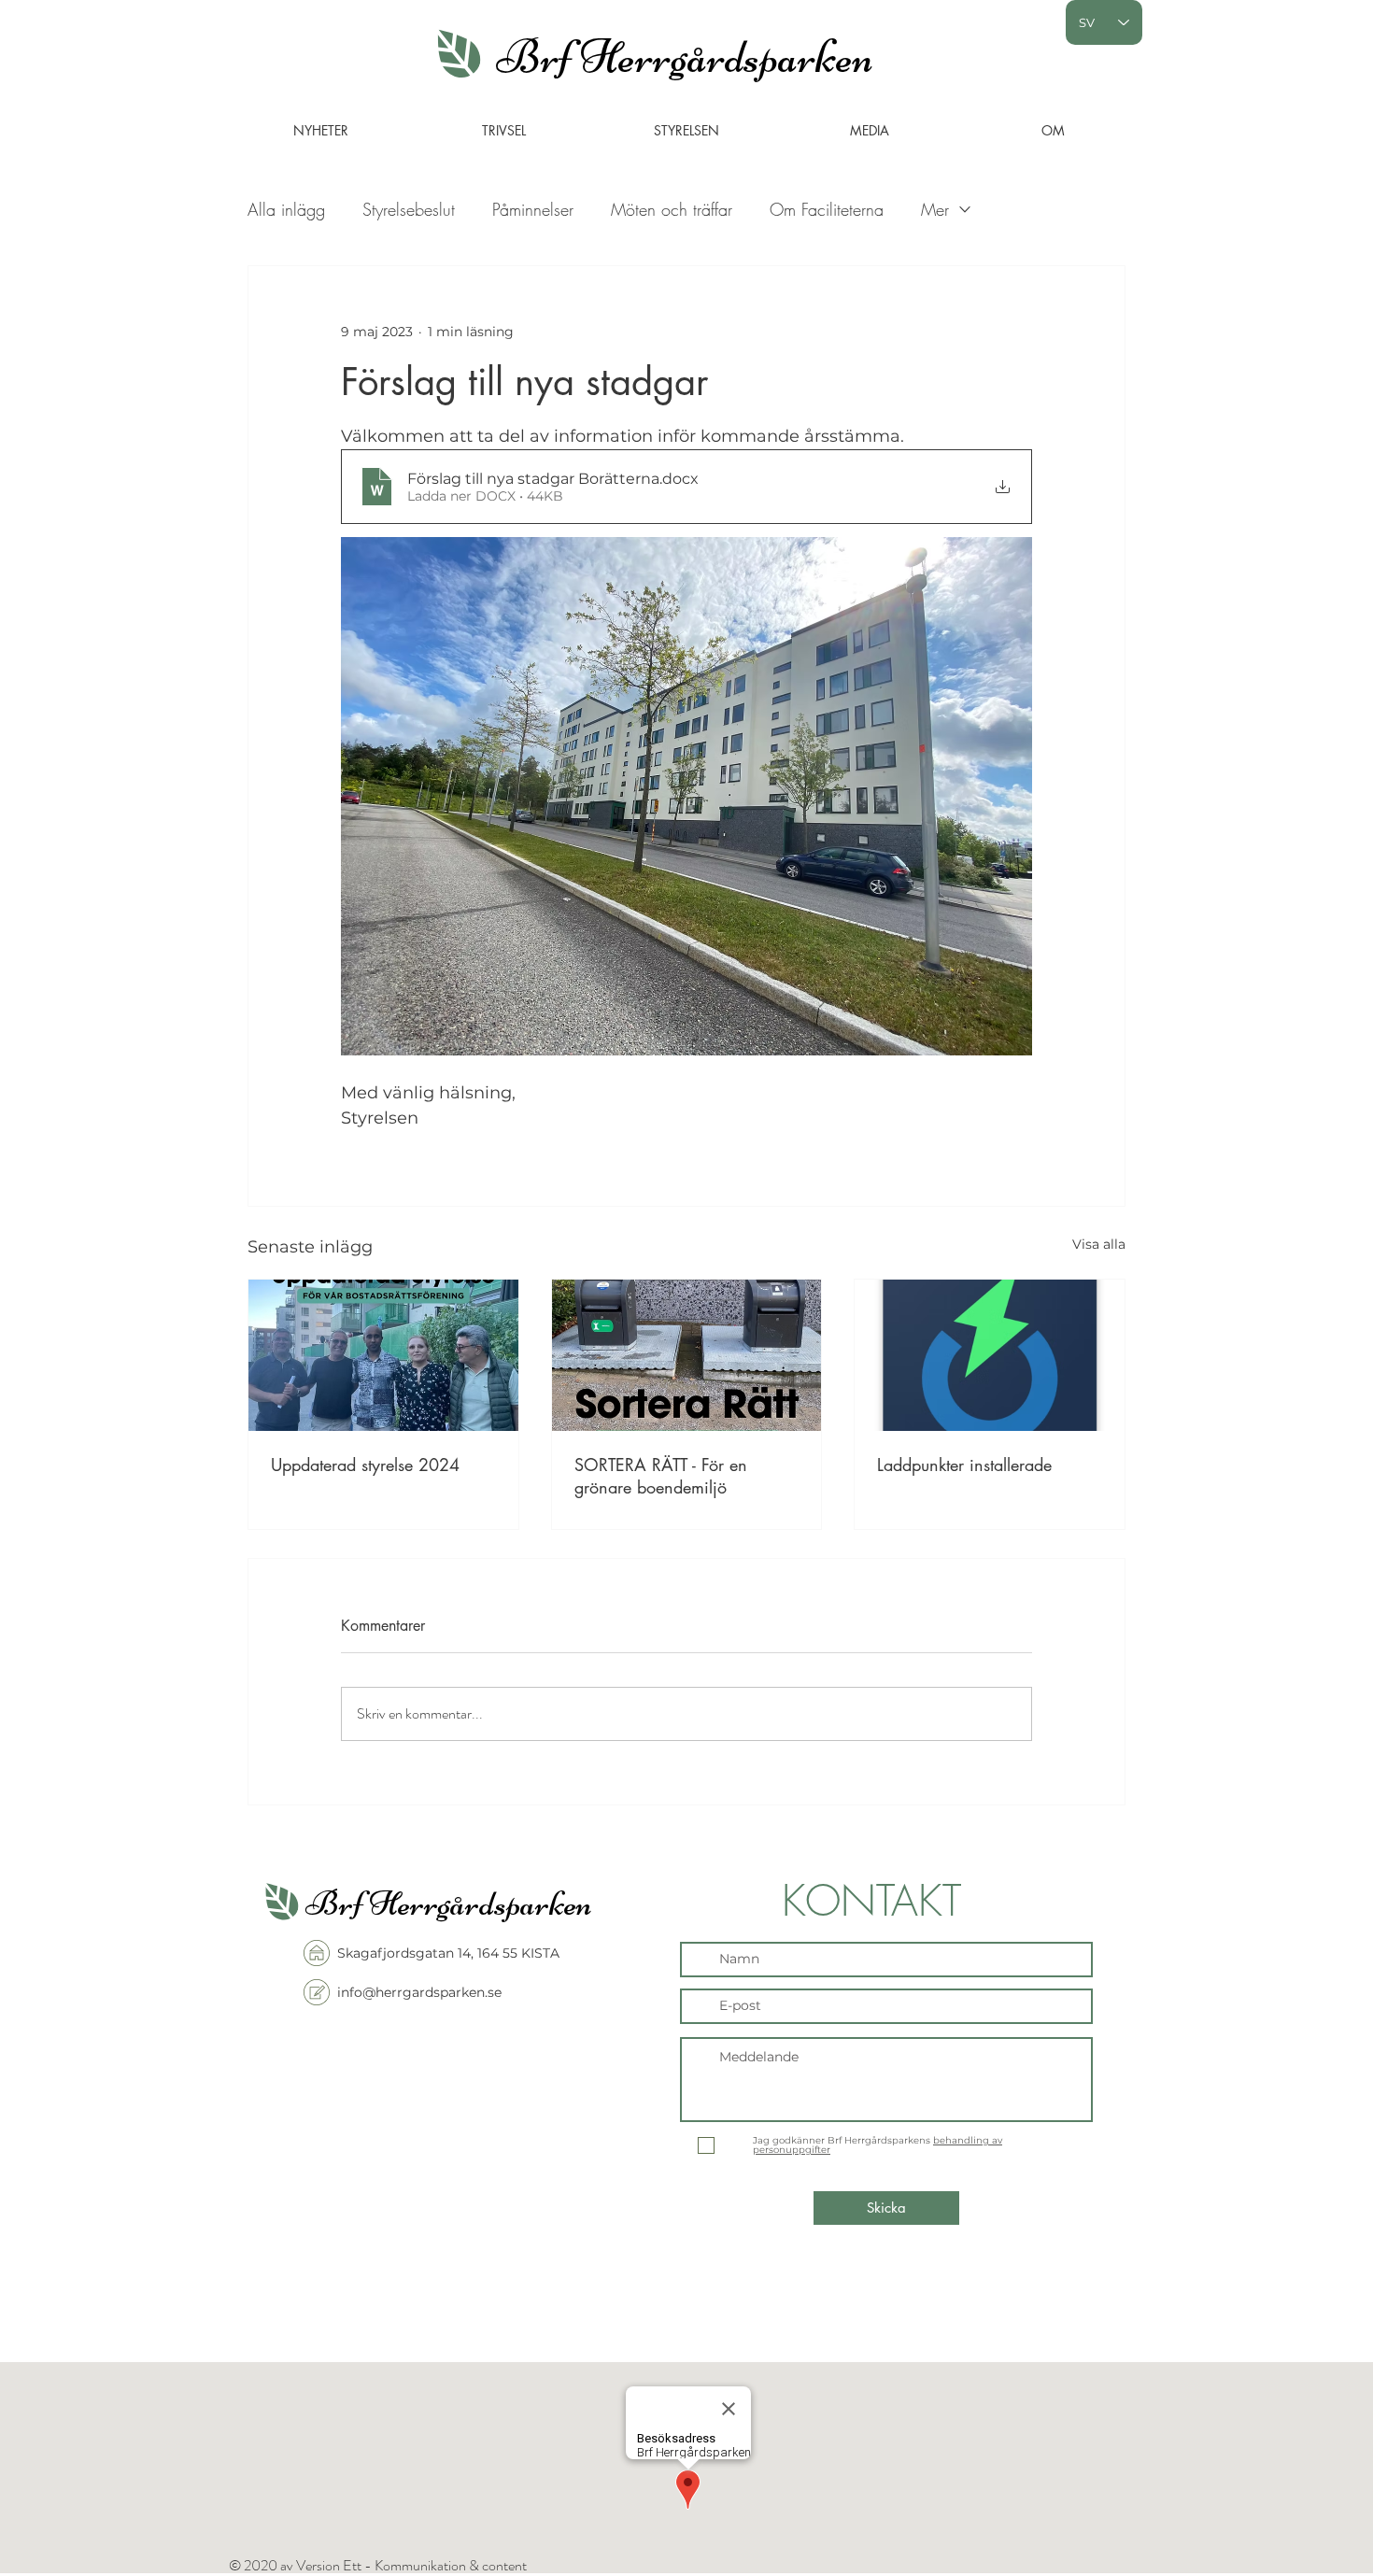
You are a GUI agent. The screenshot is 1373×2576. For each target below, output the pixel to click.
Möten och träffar (672, 209)
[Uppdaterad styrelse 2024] (383, 1355)
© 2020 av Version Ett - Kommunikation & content (378, 2565)
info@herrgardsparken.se (419, 1992)
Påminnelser (533, 209)
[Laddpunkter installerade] (990, 1355)
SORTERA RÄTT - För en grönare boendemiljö (661, 1476)
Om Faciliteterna (827, 209)
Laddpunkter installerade (964, 1465)
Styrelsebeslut (409, 209)
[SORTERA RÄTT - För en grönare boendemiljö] (687, 1355)
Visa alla (1099, 1244)
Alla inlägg (286, 209)
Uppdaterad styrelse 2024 (365, 1465)
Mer (935, 209)
